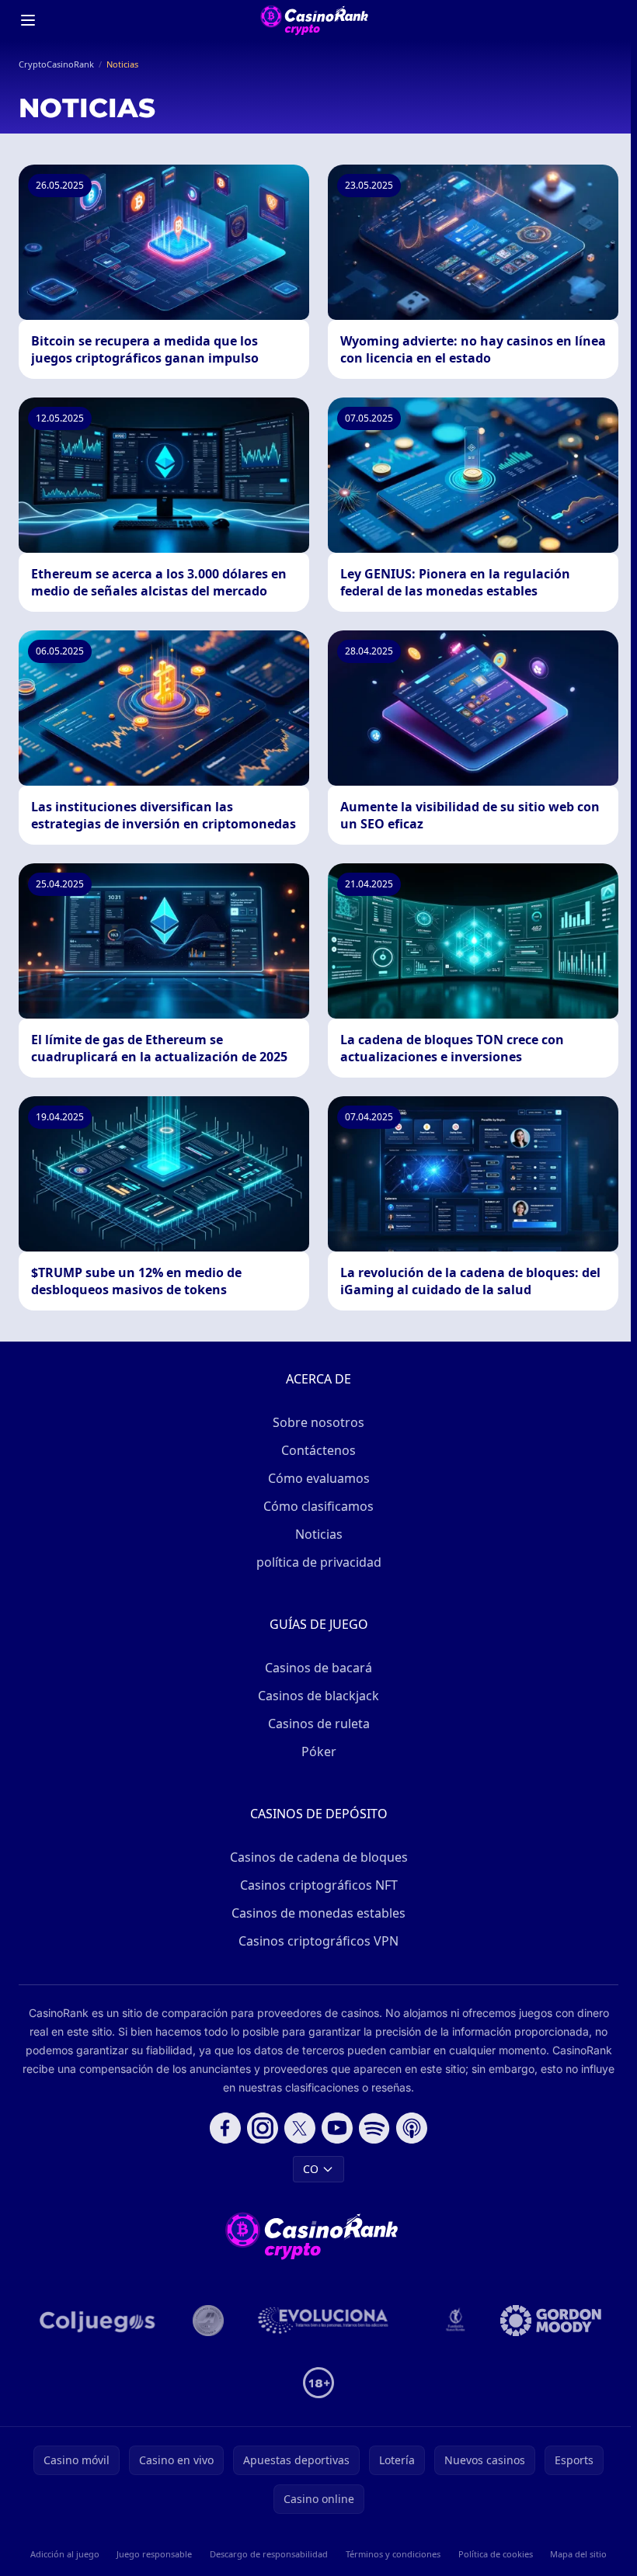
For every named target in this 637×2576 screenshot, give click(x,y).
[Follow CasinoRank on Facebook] (225, 2128)
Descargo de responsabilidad (269, 2554)
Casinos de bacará (318, 1668)
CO (311, 2169)
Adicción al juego (65, 2554)
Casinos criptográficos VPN (318, 1941)
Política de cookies (496, 2554)
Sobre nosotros (318, 1422)
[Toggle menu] (28, 20)
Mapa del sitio (578, 2554)
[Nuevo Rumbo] (455, 2321)
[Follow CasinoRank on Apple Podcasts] (412, 2128)
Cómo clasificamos (318, 1506)
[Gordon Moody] (551, 2321)
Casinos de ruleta (319, 1724)
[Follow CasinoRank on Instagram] (263, 2128)
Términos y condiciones (393, 2554)
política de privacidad (319, 1562)
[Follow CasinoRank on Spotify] (374, 2128)
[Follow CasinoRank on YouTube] (337, 2128)
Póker (319, 1751)
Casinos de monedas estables (318, 1913)
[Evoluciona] (332, 2321)
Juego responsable (154, 2554)
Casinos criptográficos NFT (319, 1885)
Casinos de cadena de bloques (319, 1857)
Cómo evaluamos (319, 1478)
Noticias (319, 1534)
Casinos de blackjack (318, 1696)
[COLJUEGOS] (99, 2321)
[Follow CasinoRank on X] (300, 2128)
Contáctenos (318, 1450)
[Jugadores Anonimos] (208, 2321)
